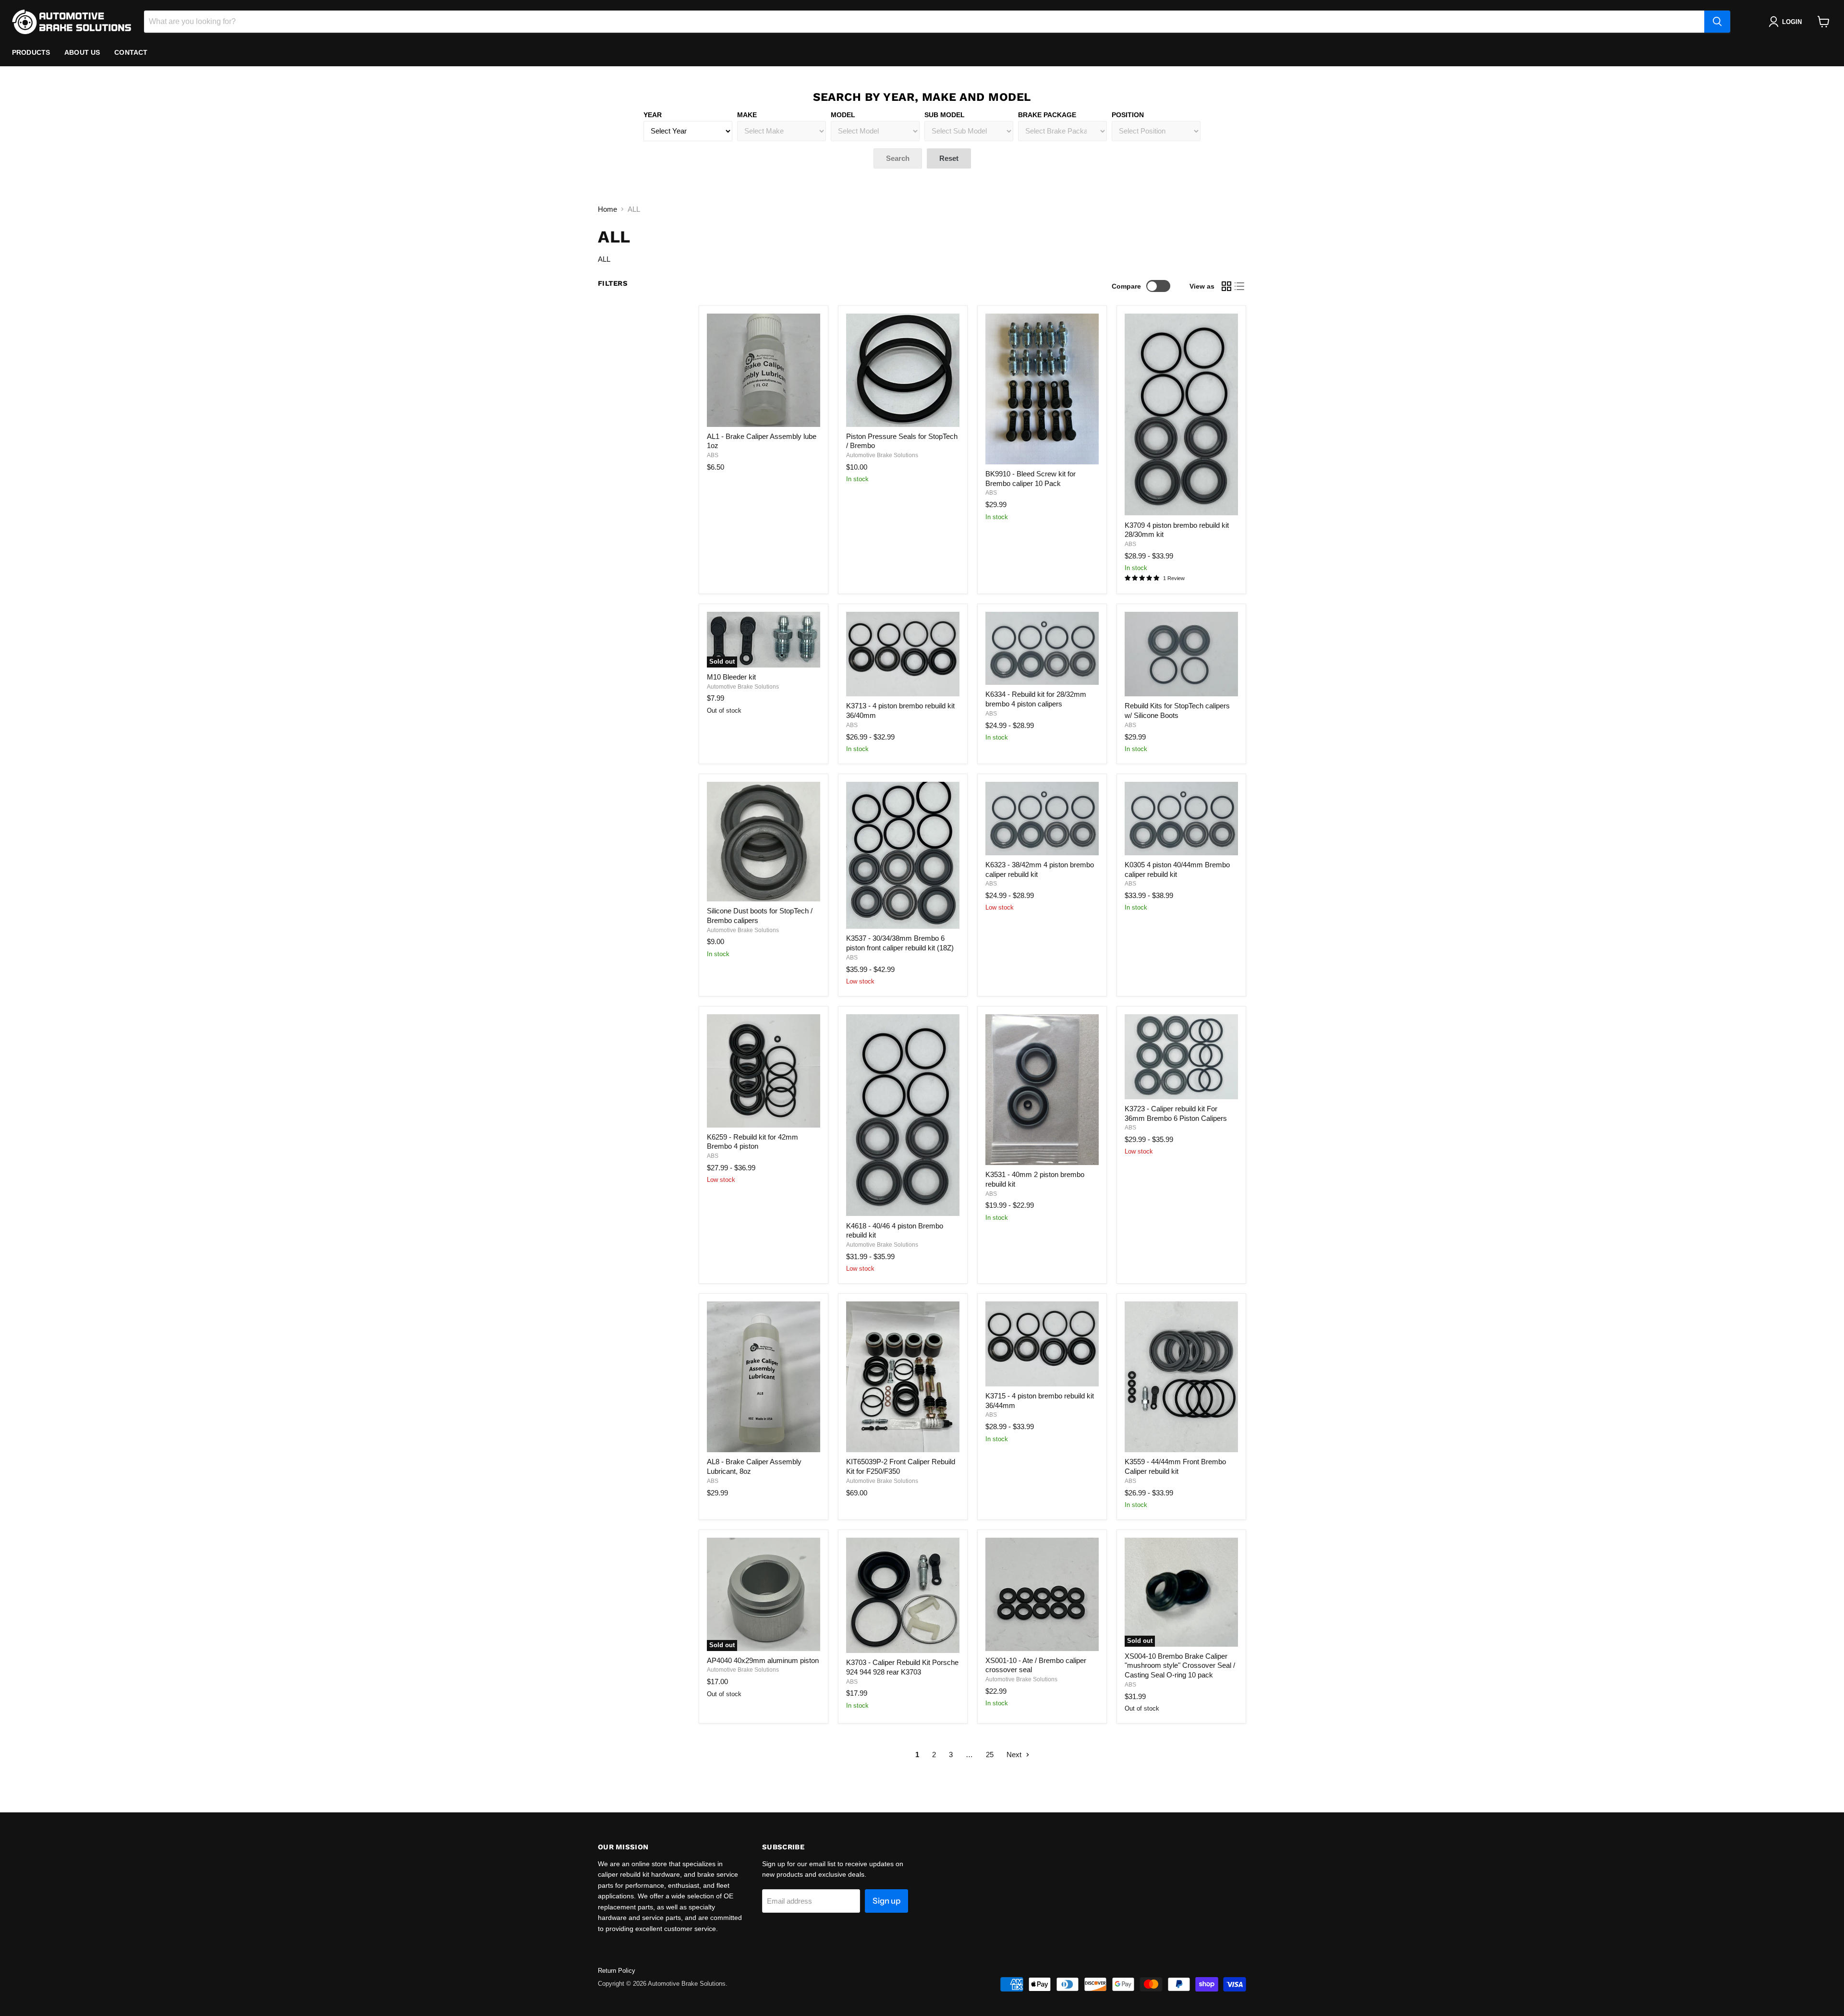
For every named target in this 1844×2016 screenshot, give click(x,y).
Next (1015, 1755)
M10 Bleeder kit (731, 677)
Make (747, 115)
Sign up (886, 1901)
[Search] (1717, 22)
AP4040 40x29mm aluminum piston (763, 1660)
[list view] (1240, 286)
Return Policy (617, 1971)
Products (31, 52)
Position (1128, 115)
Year (653, 115)
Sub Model (945, 115)
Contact (131, 52)
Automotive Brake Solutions (882, 455)
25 (990, 1755)
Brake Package (1047, 115)
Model (843, 115)
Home (607, 209)
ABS (713, 455)
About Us (82, 52)
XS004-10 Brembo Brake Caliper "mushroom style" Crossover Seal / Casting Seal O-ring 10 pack (1180, 1665)
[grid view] (1226, 286)
